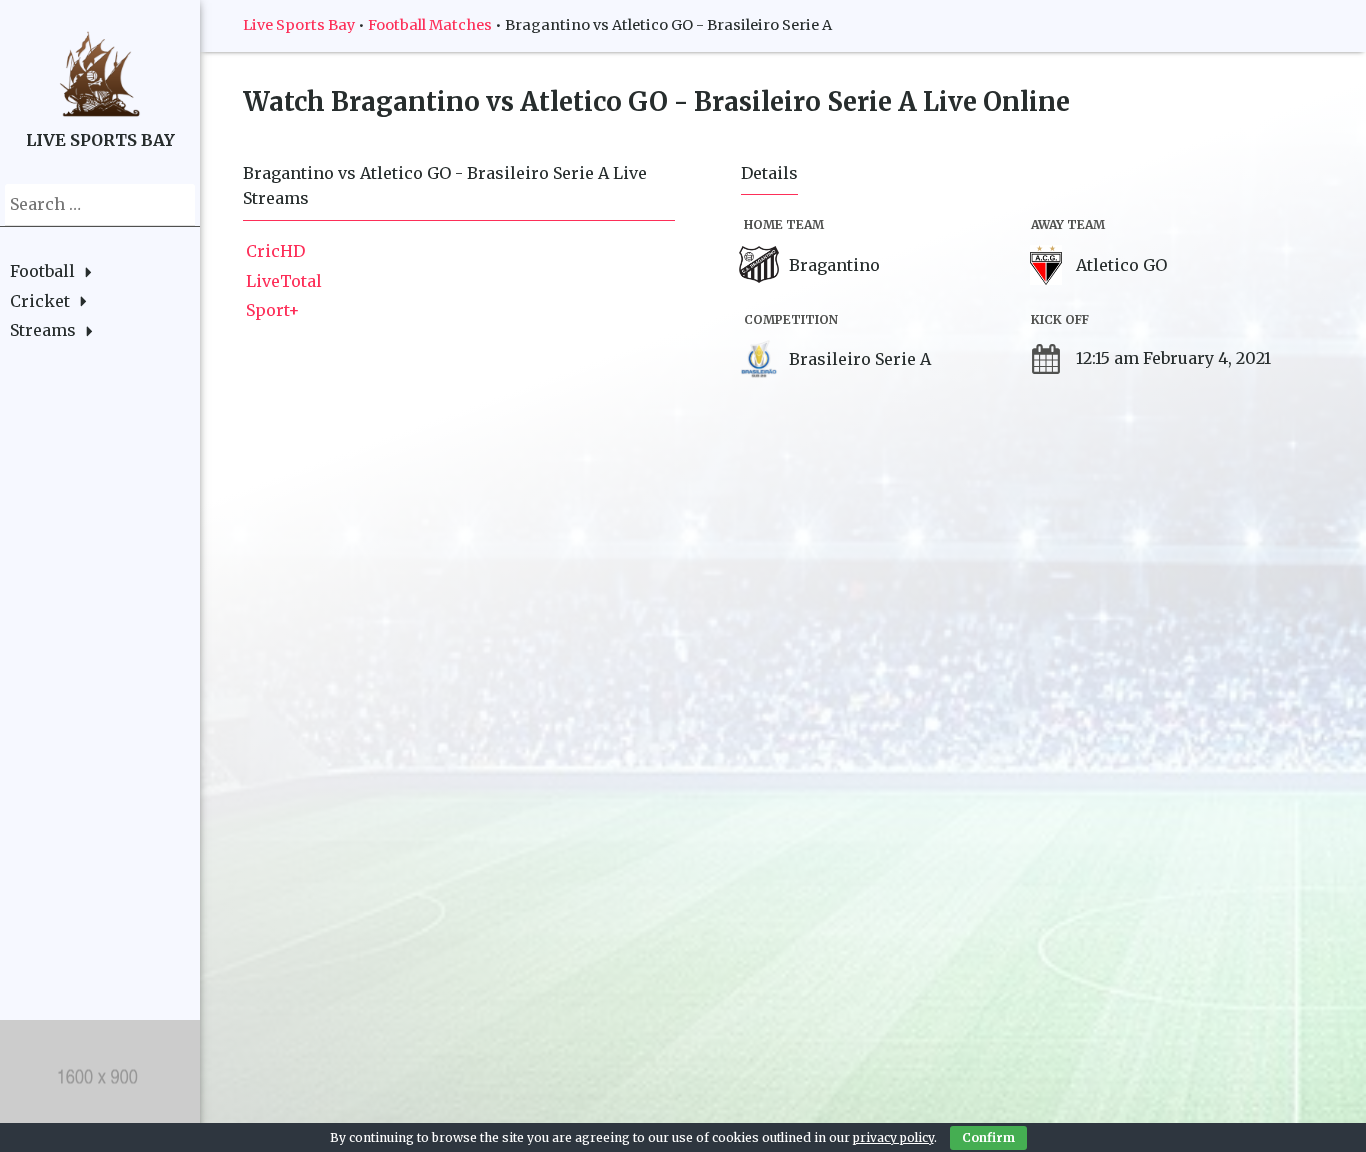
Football (42, 271)
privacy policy (893, 1137)
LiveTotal (284, 281)
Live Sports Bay (299, 25)
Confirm (988, 1137)
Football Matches (430, 25)
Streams (43, 330)
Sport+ (273, 310)
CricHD (275, 251)
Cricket (40, 301)
